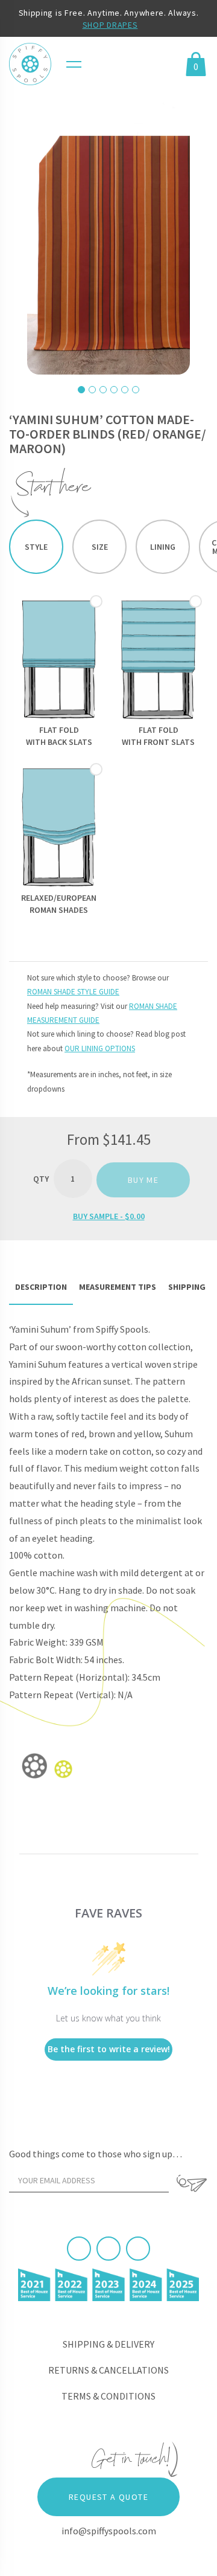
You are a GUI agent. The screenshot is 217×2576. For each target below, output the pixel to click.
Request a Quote (108, 2497)
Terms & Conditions (108, 2396)
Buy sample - (109, 1216)
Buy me (143, 1180)
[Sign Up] (191, 2183)
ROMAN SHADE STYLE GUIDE (73, 992)
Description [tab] (41, 1287)
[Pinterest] (108, 2249)
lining (163, 547)
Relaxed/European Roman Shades (59, 904)
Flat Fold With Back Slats (59, 736)
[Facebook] (79, 2249)
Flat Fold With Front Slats (158, 736)
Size (100, 547)
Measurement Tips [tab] (118, 1287)
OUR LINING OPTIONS (100, 1048)
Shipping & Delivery (108, 2344)
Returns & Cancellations (108, 2370)
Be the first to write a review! (109, 2049)
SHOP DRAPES (110, 25)
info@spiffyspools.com (109, 2531)
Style (36, 547)
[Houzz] (138, 2249)
